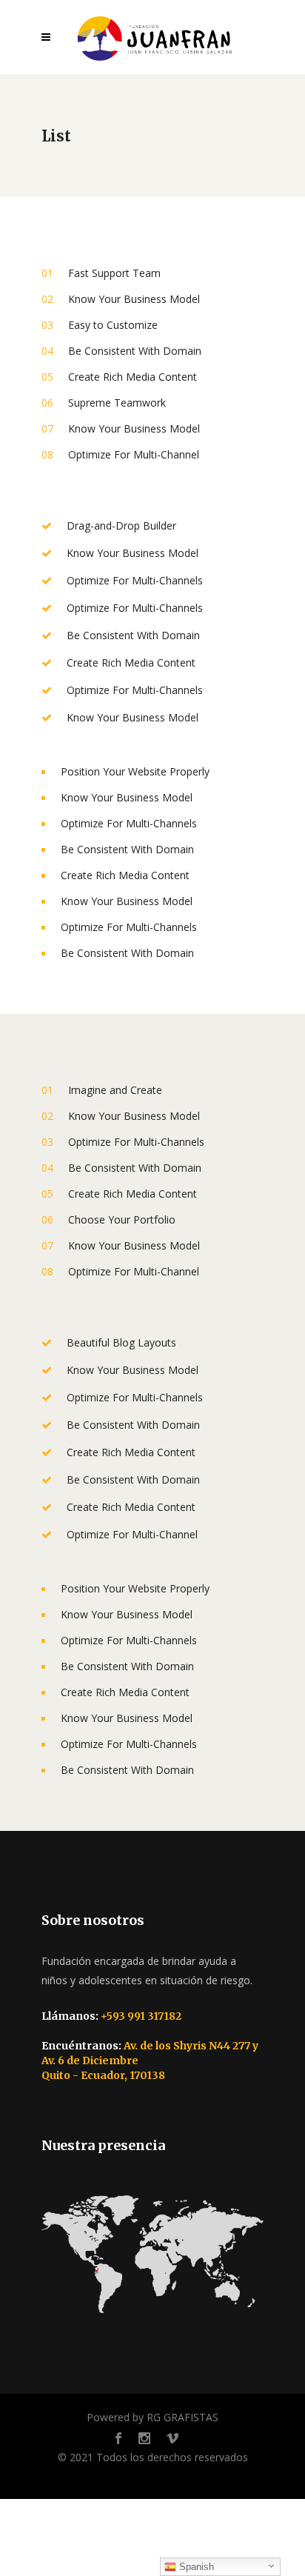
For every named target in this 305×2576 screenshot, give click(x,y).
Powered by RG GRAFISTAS (152, 2417)
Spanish (195, 2567)
